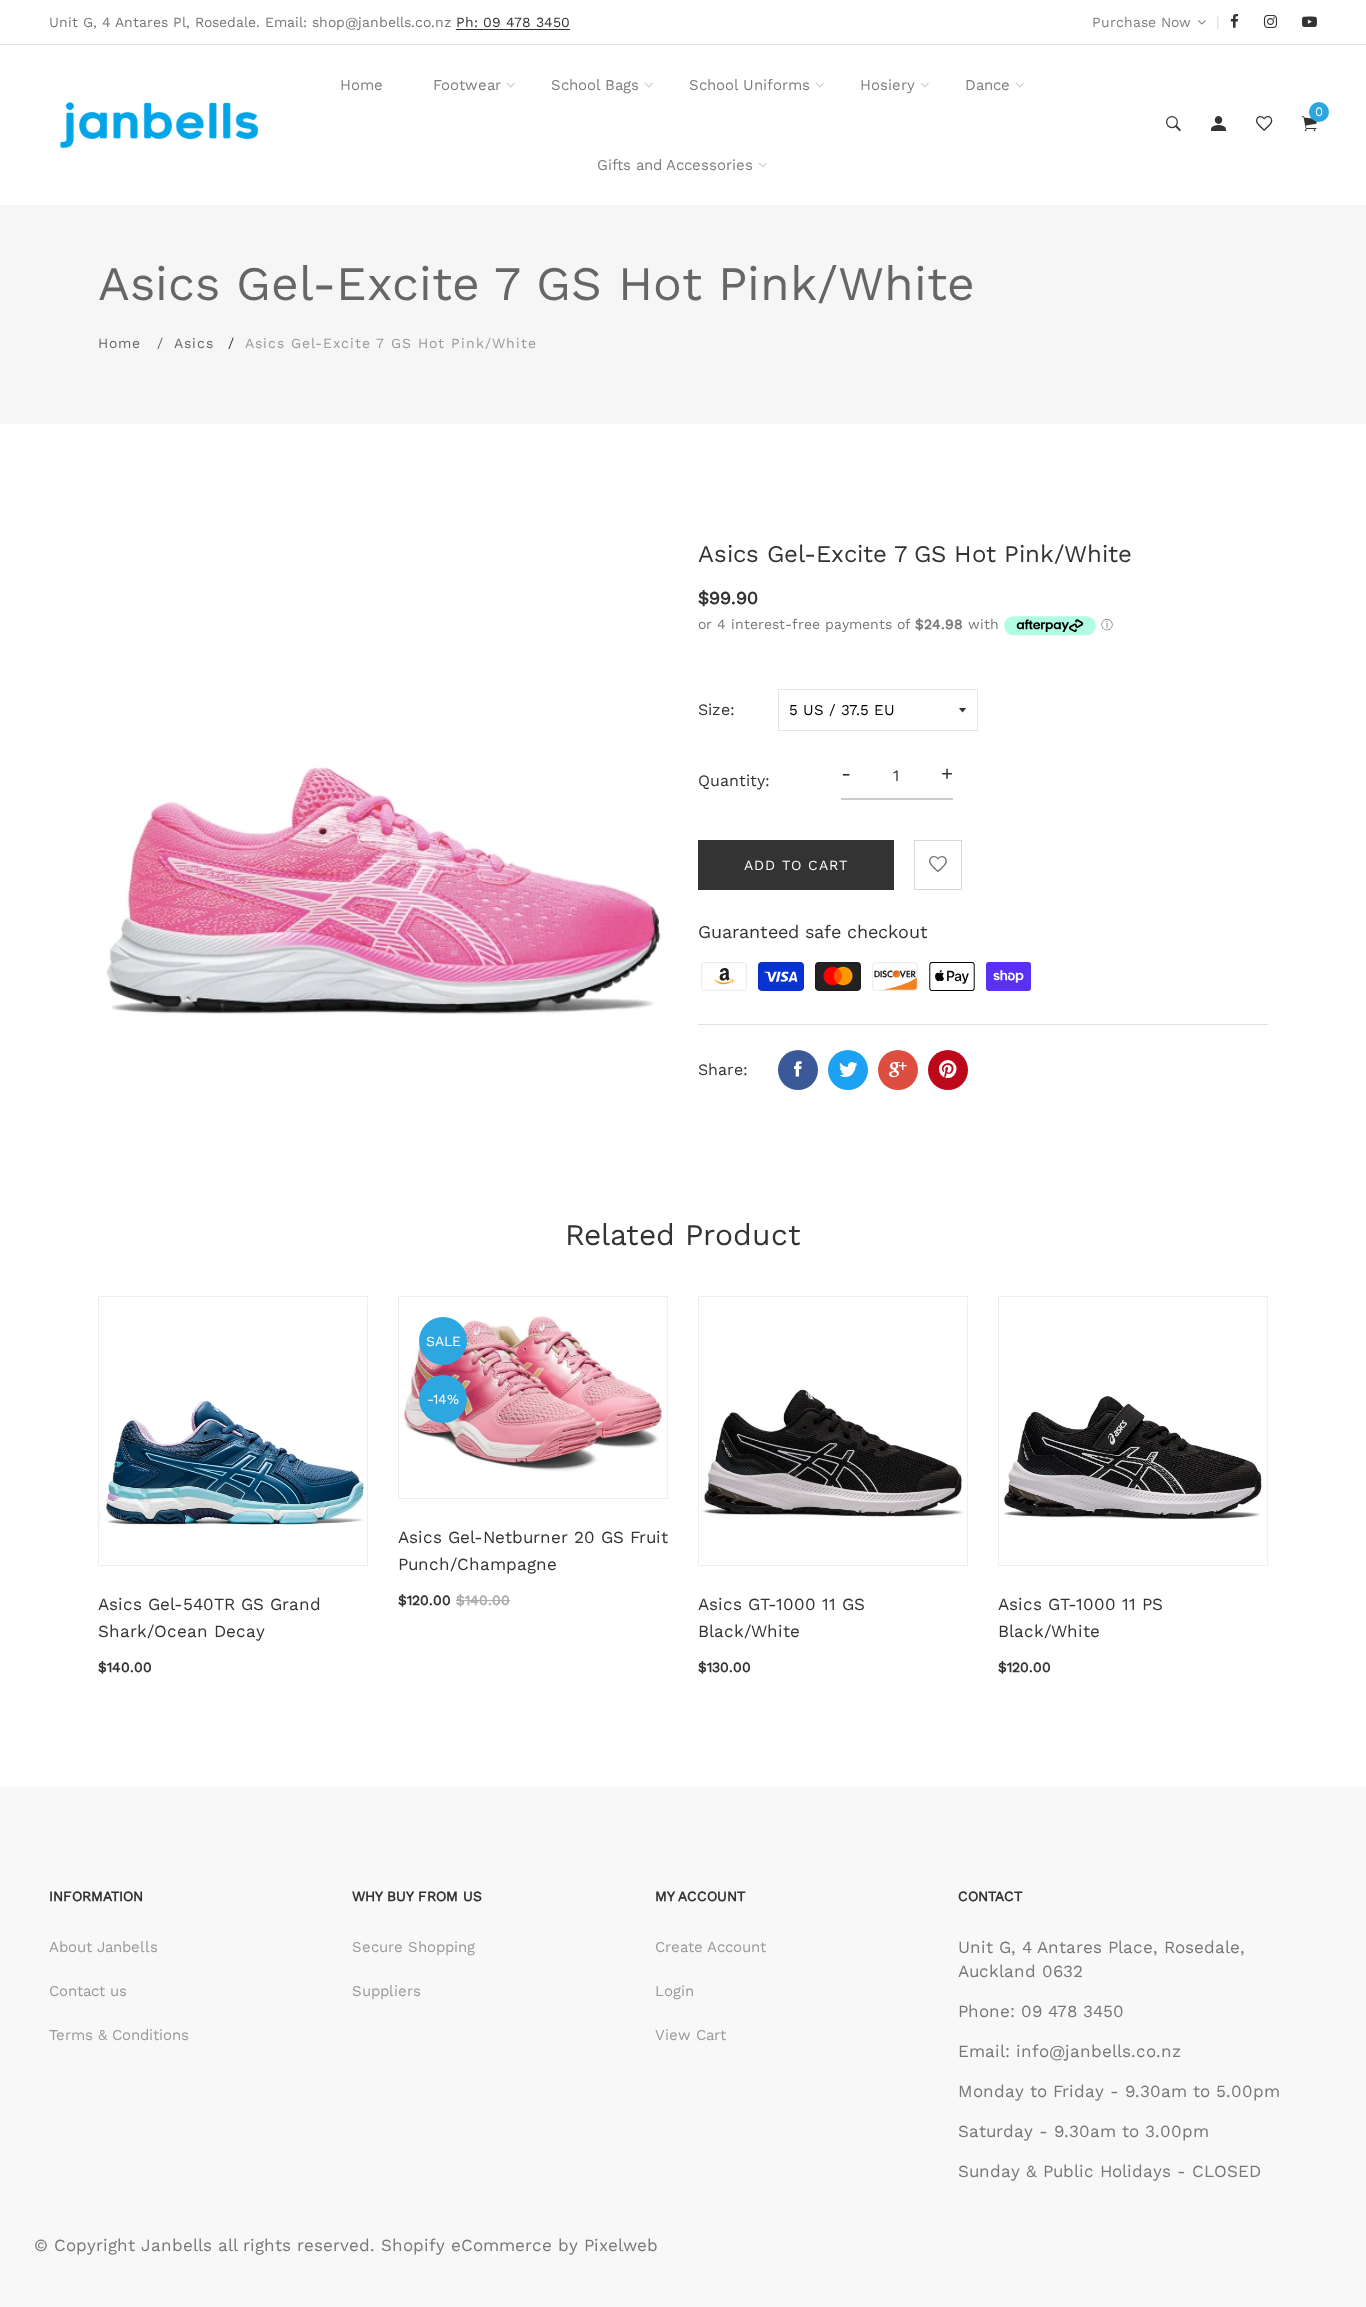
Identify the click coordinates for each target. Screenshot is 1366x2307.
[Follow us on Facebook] (798, 1070)
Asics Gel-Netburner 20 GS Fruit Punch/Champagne (533, 1550)
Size (714, 709)
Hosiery (887, 85)
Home (361, 85)
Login (674, 1991)
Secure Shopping (413, 1947)
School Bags (595, 85)
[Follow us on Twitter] (848, 1070)
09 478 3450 (1072, 2011)
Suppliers (386, 1991)
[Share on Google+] (898, 1070)
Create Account (710, 1947)
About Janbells (103, 1947)
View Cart (690, 2035)
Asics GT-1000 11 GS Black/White (781, 1617)
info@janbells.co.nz (1098, 2051)
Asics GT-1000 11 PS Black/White (1080, 1617)
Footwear (467, 85)
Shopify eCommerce (466, 2245)
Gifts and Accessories (675, 165)
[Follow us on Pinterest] (948, 1070)
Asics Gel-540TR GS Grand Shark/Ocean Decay (209, 1617)
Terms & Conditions (119, 2035)
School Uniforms (749, 85)
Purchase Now (1141, 22)
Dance (987, 85)
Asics (194, 343)
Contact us (88, 1991)
